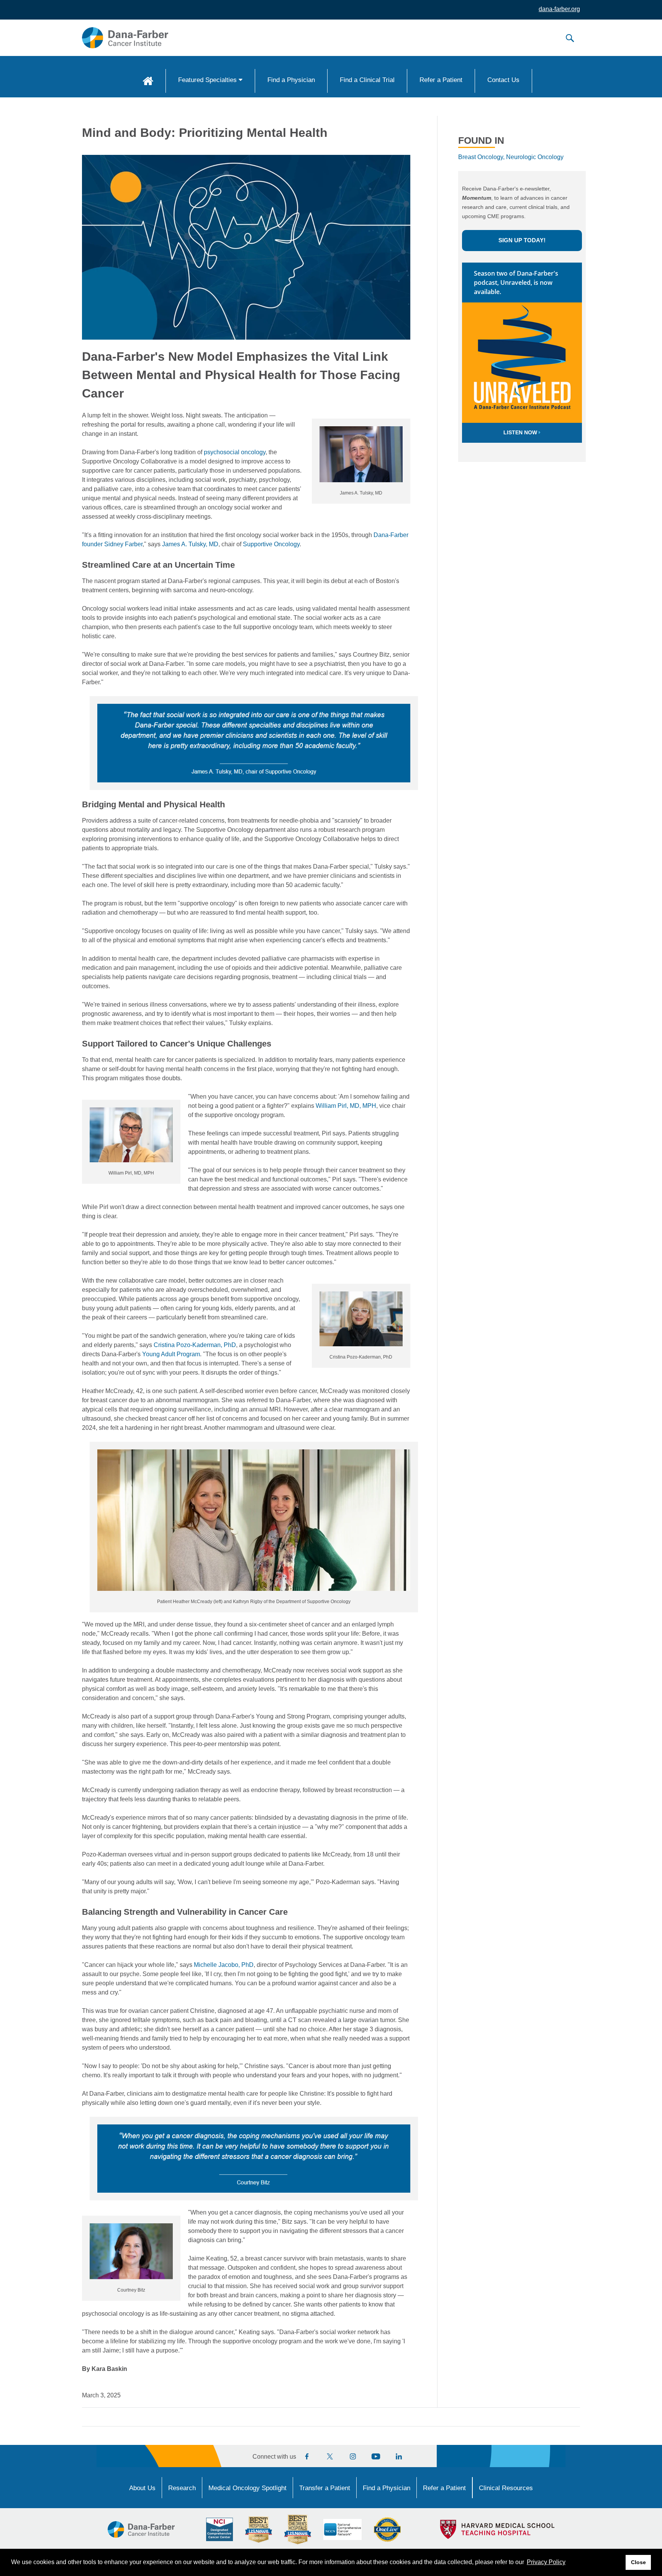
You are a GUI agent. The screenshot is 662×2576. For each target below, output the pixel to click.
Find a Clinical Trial (367, 80)
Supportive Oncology (271, 544)
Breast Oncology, (481, 157)
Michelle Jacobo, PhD (224, 1965)
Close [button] (638, 2562)
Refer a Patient (441, 80)
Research (182, 2488)
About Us (142, 2488)
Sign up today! (522, 240)
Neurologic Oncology (535, 157)
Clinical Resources (506, 2488)
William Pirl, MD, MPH (346, 1106)
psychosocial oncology (235, 452)
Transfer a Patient (325, 2488)
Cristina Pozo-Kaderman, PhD (195, 1345)
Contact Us (503, 80)
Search (570, 38)
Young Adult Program (171, 1354)
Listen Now (521, 432)
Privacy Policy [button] (546, 2562)
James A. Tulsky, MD (190, 544)
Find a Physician (291, 80)
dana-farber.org (559, 9)
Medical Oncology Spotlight (247, 2488)
